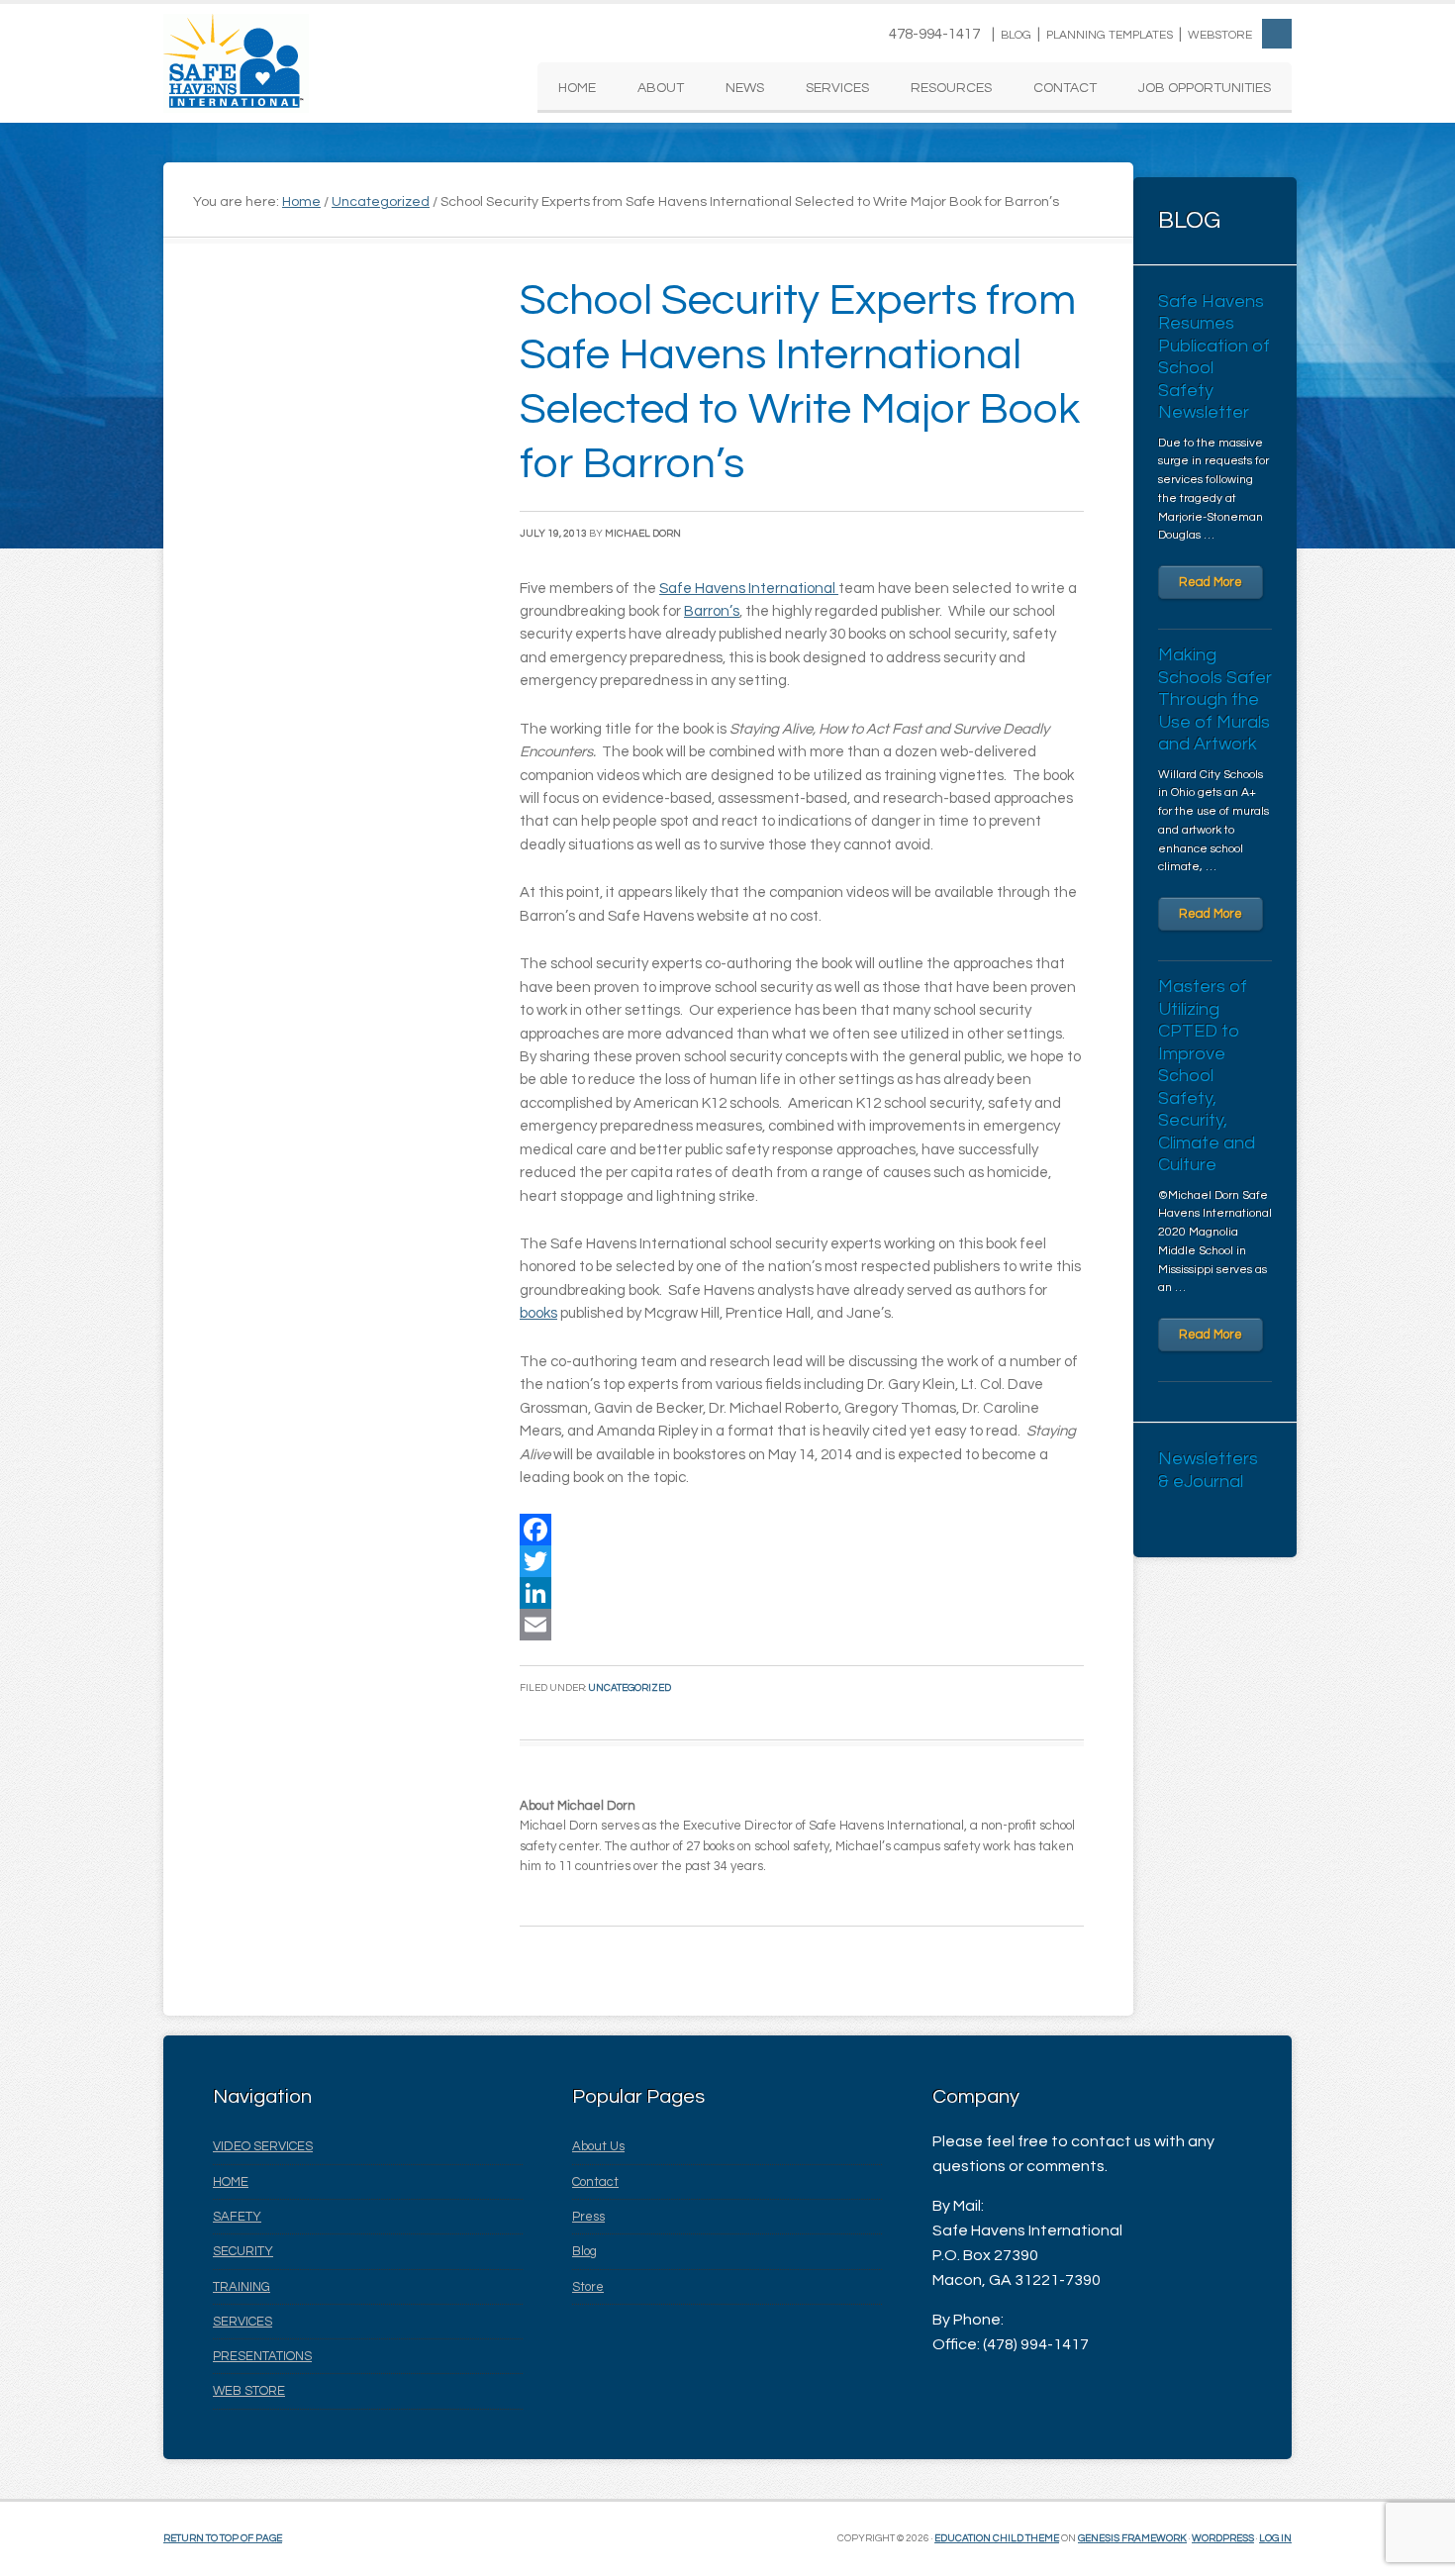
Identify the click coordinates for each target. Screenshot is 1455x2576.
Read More (1211, 582)
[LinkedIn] (802, 1593)
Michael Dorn (643, 534)
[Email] (802, 1625)
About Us (598, 2146)
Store (588, 2287)
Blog (1016, 35)
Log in (1275, 2538)
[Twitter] (802, 1561)
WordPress (1223, 2538)
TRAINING (242, 2287)
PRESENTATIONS (262, 2356)
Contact (595, 2182)
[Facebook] (802, 1530)
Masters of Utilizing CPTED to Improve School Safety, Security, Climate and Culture (1207, 1076)
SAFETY (237, 2217)
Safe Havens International (236, 63)
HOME (231, 2182)
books (538, 1313)
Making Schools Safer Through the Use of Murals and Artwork (1215, 699)
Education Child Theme (997, 2538)
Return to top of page (223, 2538)
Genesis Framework (1132, 2538)
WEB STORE (249, 2391)
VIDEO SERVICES (263, 2146)
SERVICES (242, 2322)
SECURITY (243, 2251)
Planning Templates (1110, 35)
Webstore (1220, 35)
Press (588, 2217)
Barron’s (712, 611)
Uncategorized (630, 1688)
